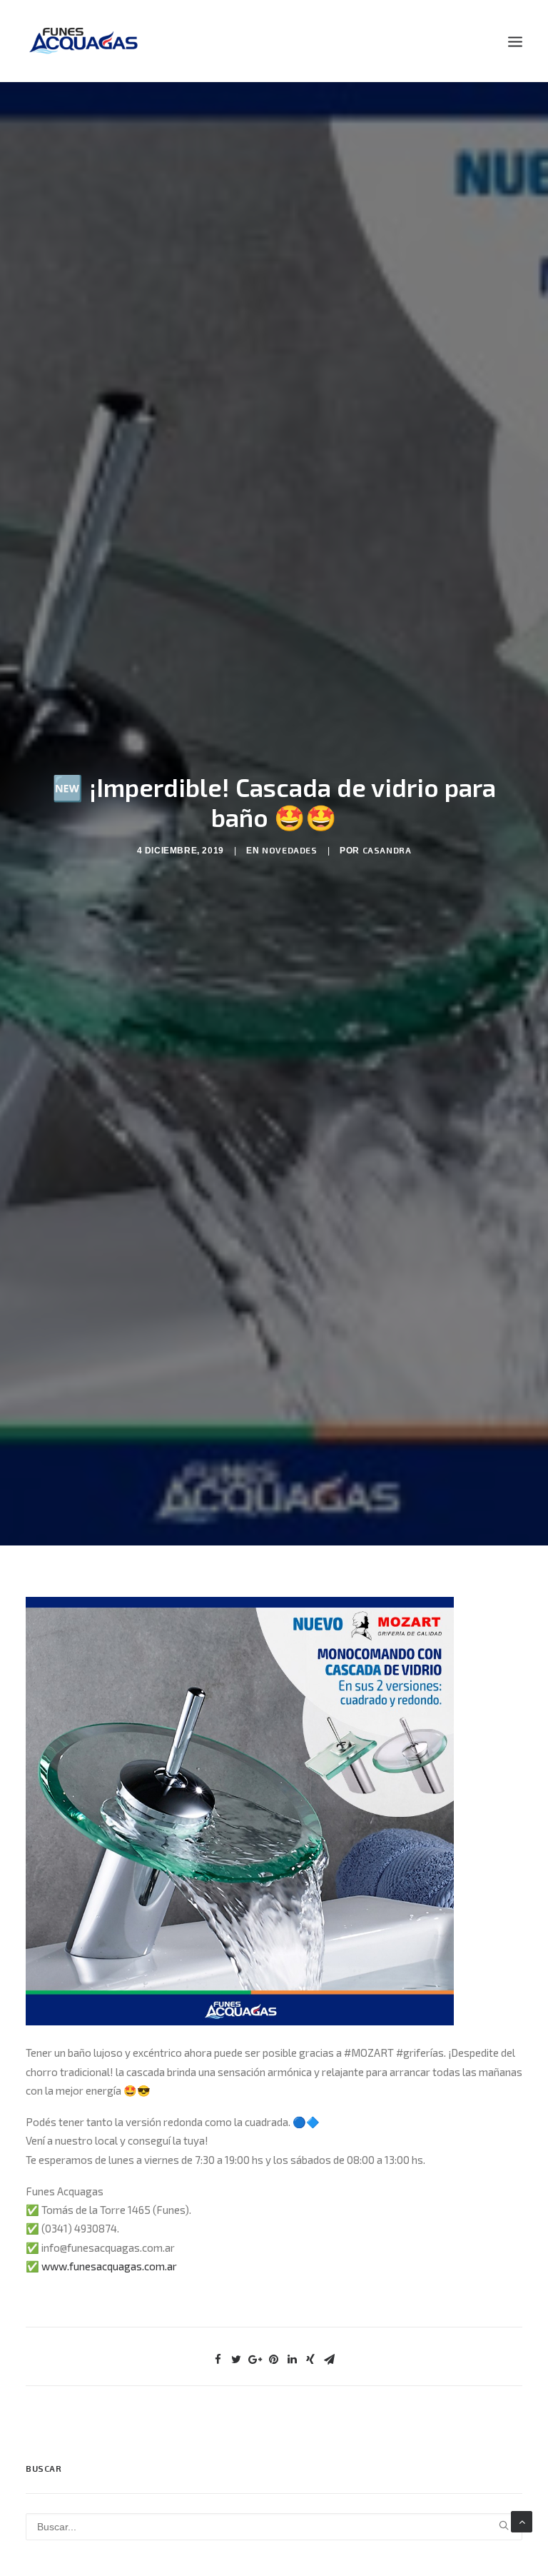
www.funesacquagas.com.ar (109, 2266)
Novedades (289, 850)
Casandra (387, 850)
